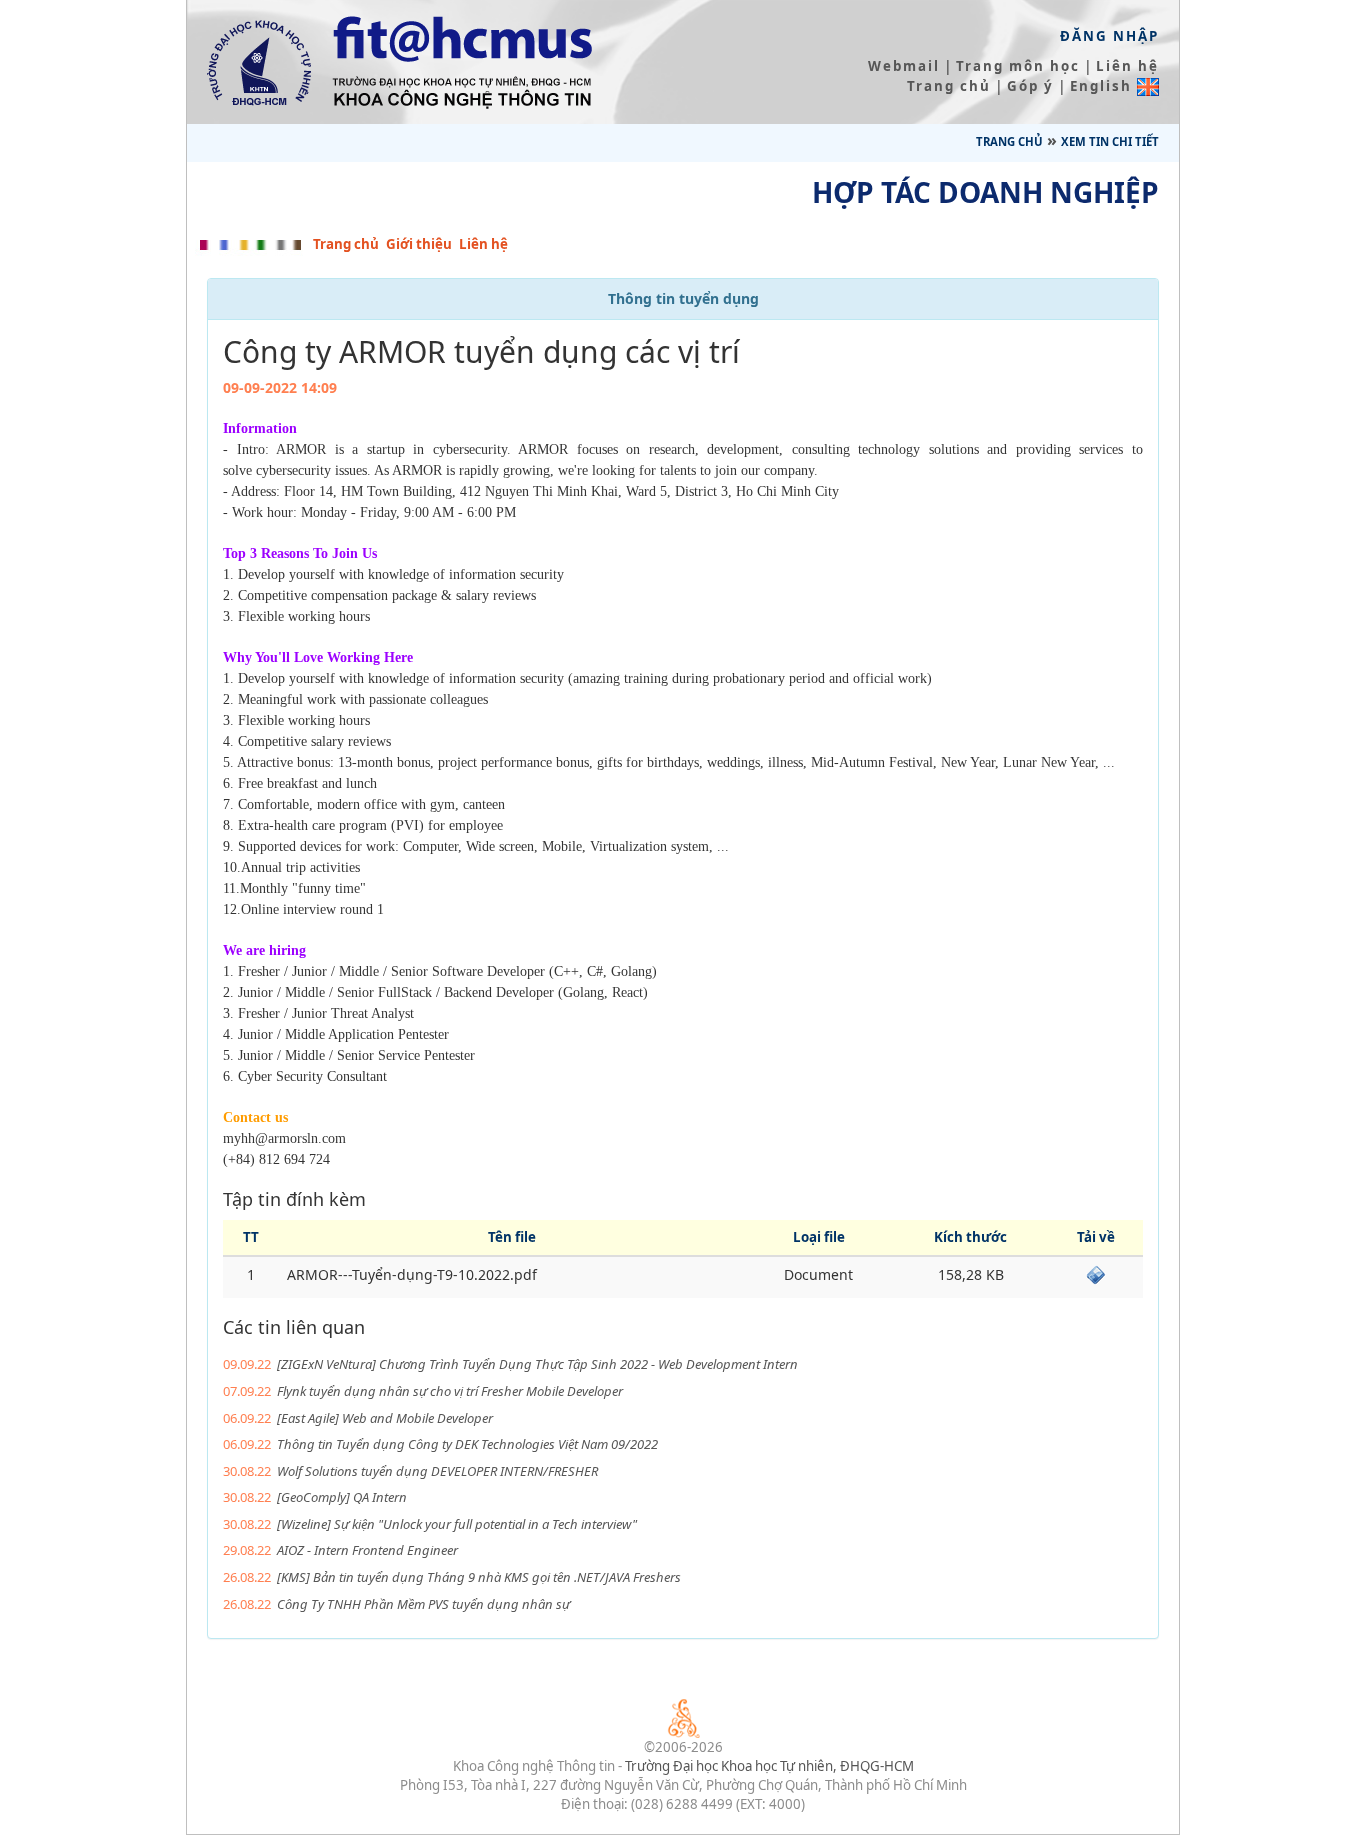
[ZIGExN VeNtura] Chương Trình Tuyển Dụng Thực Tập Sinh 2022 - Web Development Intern (537, 1364)
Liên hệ (1127, 66)
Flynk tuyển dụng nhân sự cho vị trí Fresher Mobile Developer (450, 1391)
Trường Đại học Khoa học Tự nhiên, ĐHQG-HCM (769, 1766)
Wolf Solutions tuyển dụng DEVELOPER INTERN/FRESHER (437, 1471)
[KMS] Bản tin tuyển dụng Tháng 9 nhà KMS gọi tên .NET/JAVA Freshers (479, 1577)
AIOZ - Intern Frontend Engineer (367, 1550)
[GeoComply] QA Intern (342, 1497)
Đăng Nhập (1109, 36)
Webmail (904, 66)
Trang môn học (1018, 66)
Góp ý (1030, 86)
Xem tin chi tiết (1110, 141)
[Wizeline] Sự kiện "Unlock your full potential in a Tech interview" (457, 1524)
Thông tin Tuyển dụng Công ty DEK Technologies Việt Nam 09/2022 (467, 1444)
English (1103, 86)
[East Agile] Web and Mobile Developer (385, 1418)
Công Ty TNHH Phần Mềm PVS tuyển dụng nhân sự (423, 1604)
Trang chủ (949, 86)
